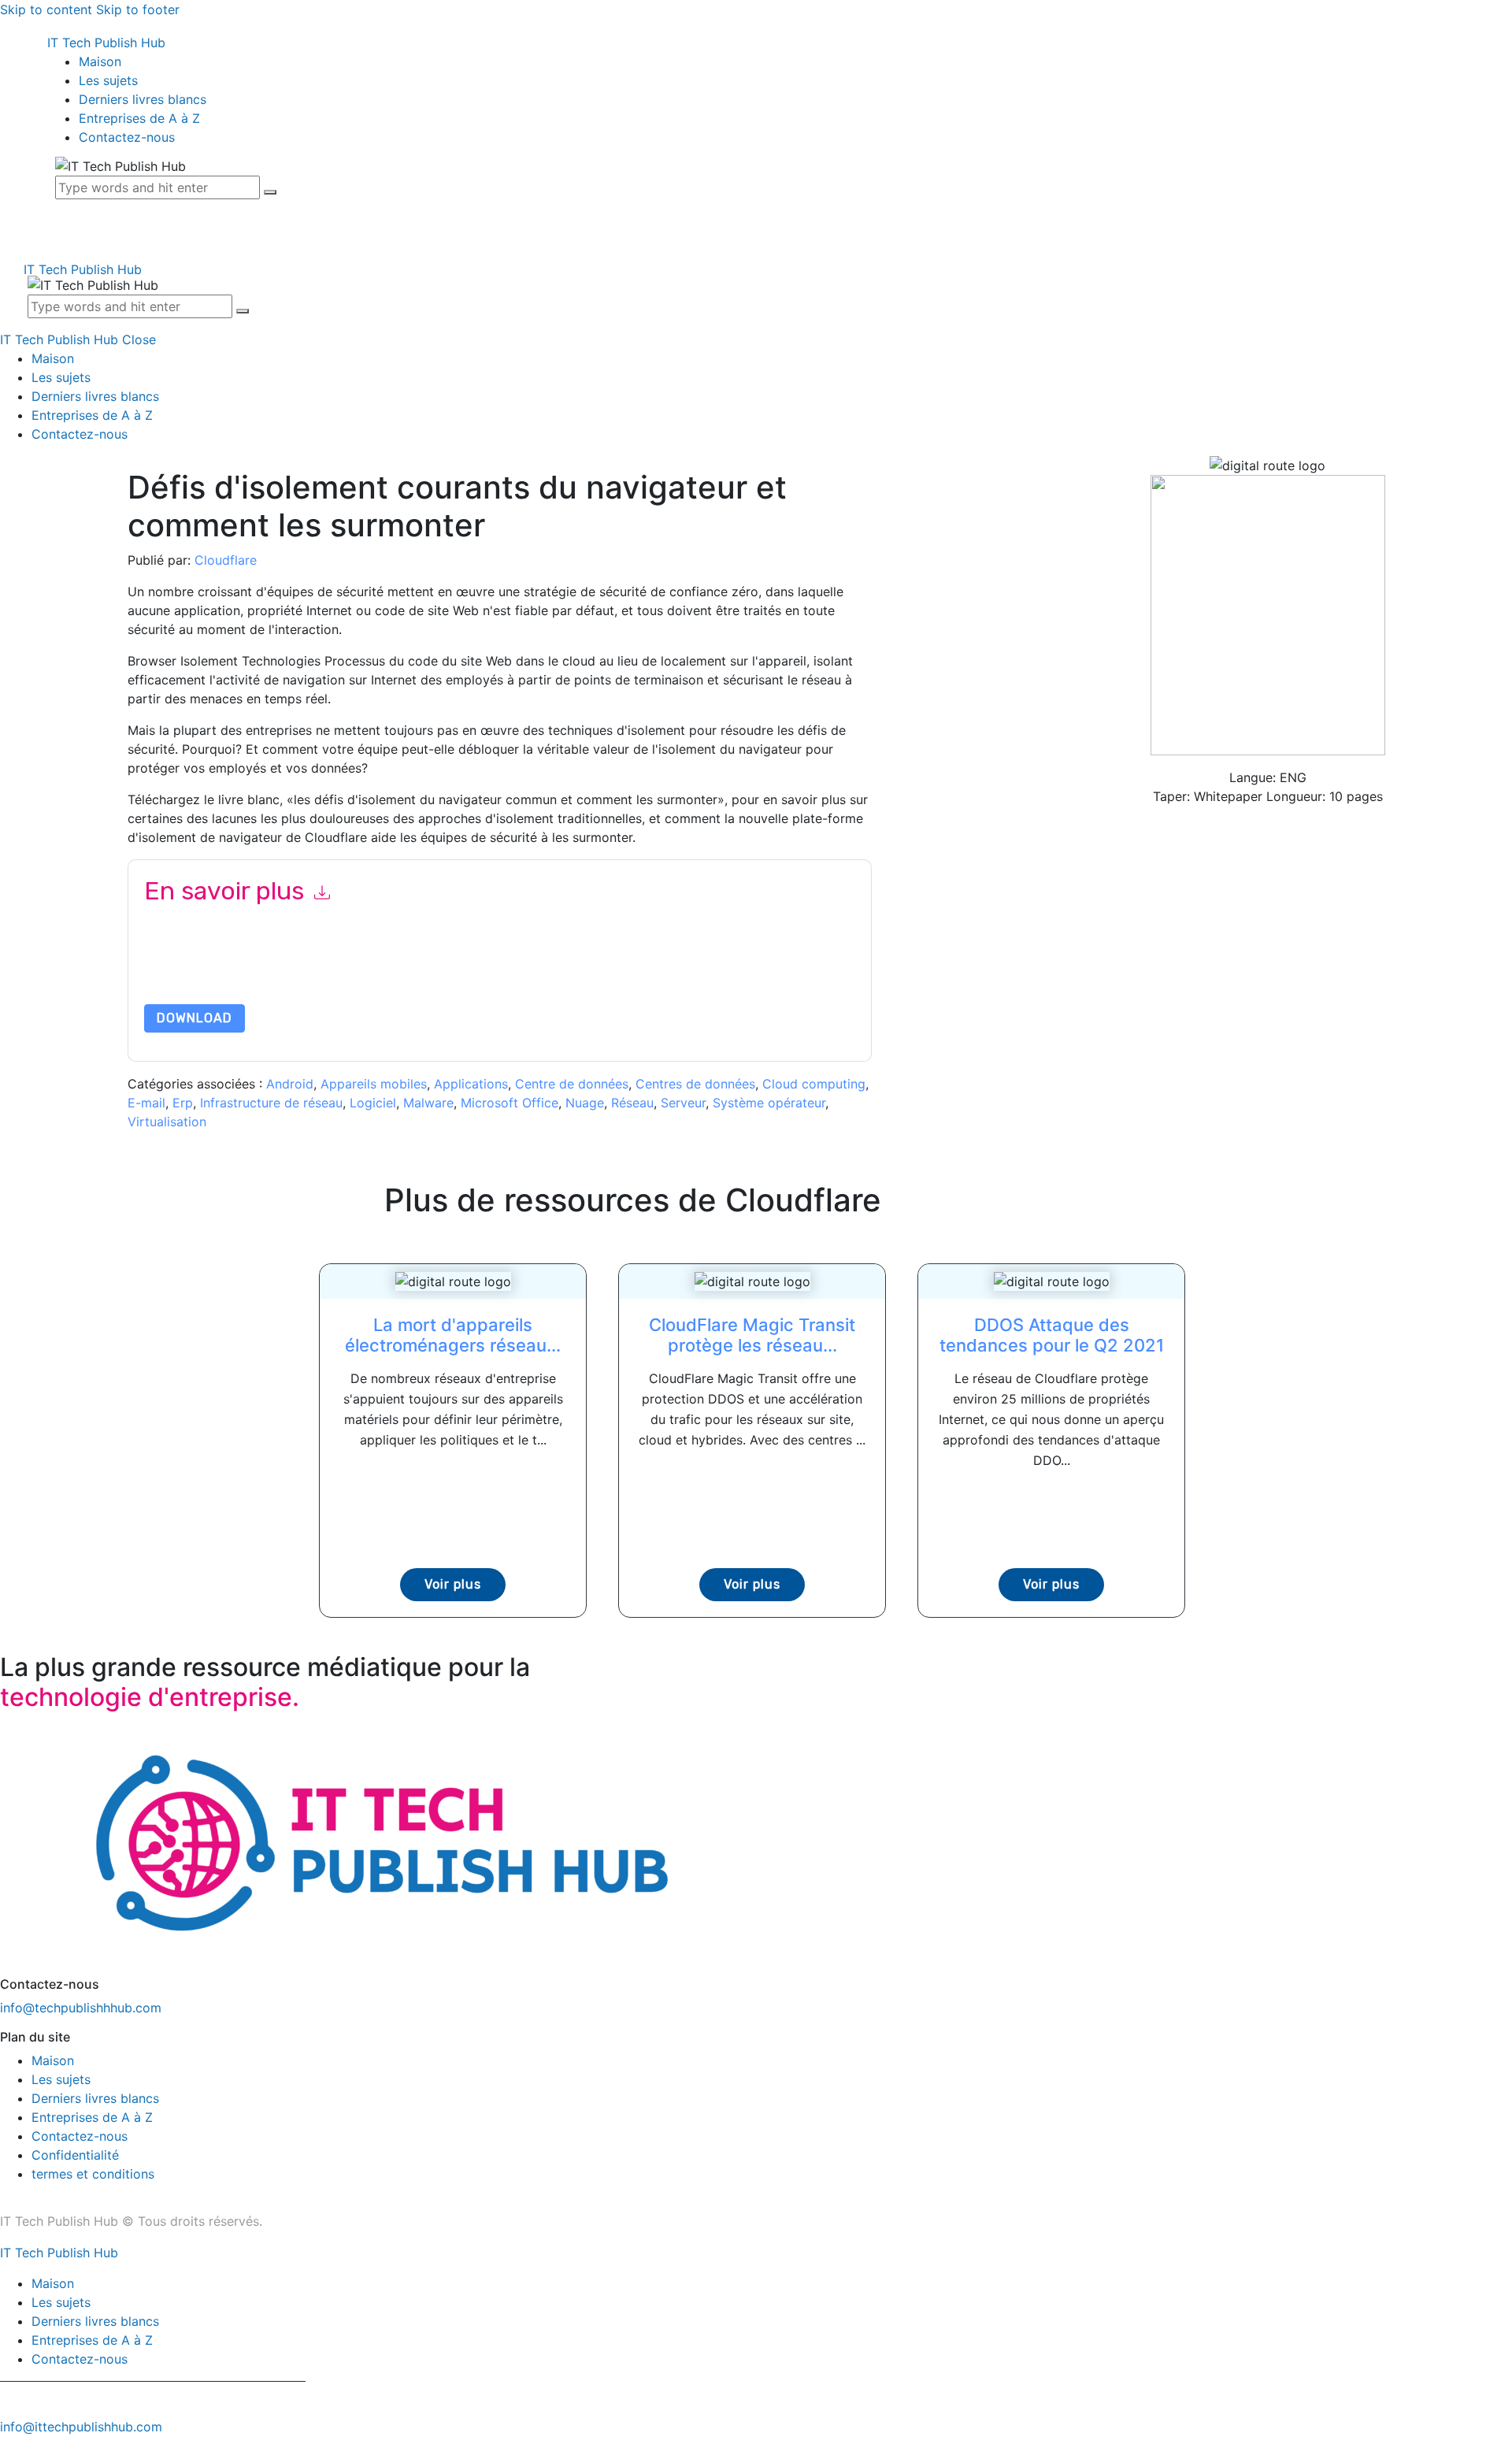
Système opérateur (769, 1103)
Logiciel (373, 1103)
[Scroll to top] (9, 2446)
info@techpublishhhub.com (81, 2008)
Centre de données (572, 1084)
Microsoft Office (510, 1103)
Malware (428, 1103)
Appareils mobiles (374, 1084)
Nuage (585, 1103)
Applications (471, 1084)
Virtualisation (167, 1122)
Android (290, 1084)
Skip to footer (138, 9)
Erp (183, 1103)
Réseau (632, 1103)
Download (195, 1018)
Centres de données (695, 1084)
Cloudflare (226, 560)
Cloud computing (814, 1084)
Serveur (683, 1103)
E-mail (146, 1103)
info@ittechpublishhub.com (81, 2427)
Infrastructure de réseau (271, 1103)
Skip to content (46, 9)
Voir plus (453, 1584)
